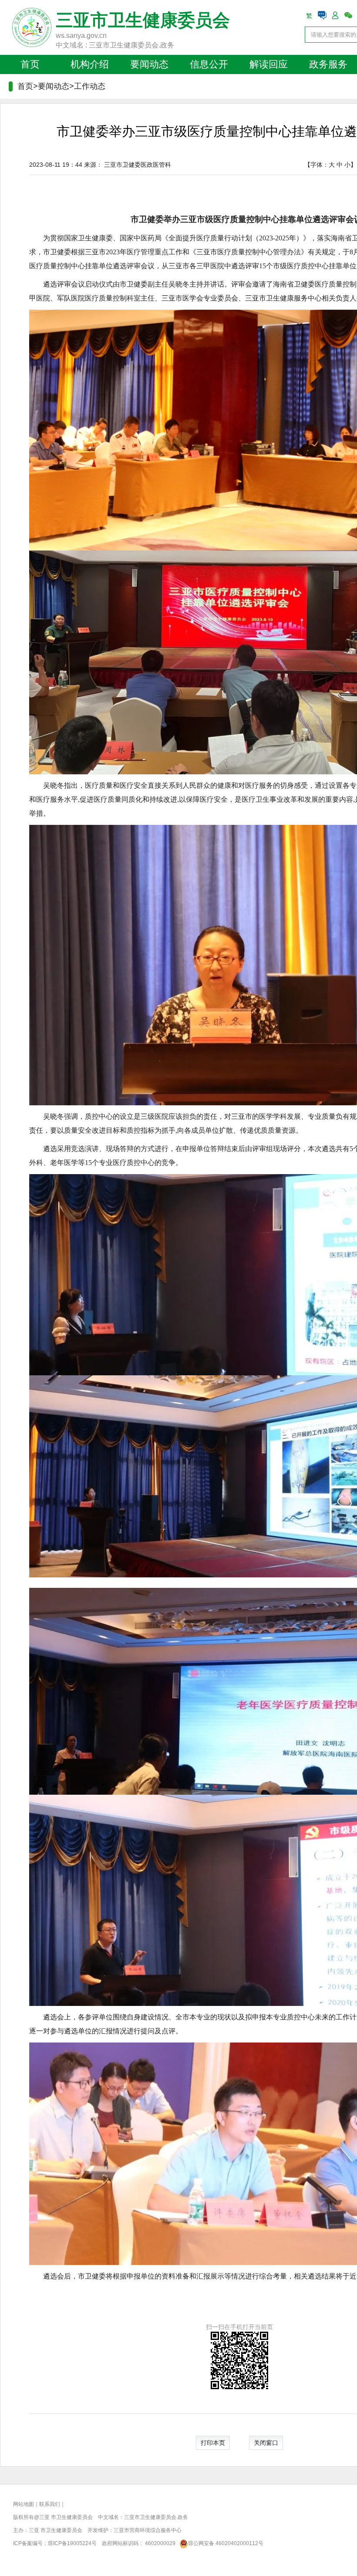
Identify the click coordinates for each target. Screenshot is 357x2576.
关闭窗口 (266, 2443)
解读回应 (269, 64)
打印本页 (213, 2443)
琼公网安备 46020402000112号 (226, 2543)
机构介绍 (90, 64)
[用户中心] (335, 15)
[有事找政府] (322, 15)
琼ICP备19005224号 (72, 2543)
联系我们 (50, 2504)
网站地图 (24, 2504)
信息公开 (209, 64)
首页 (30, 64)
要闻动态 (149, 64)
